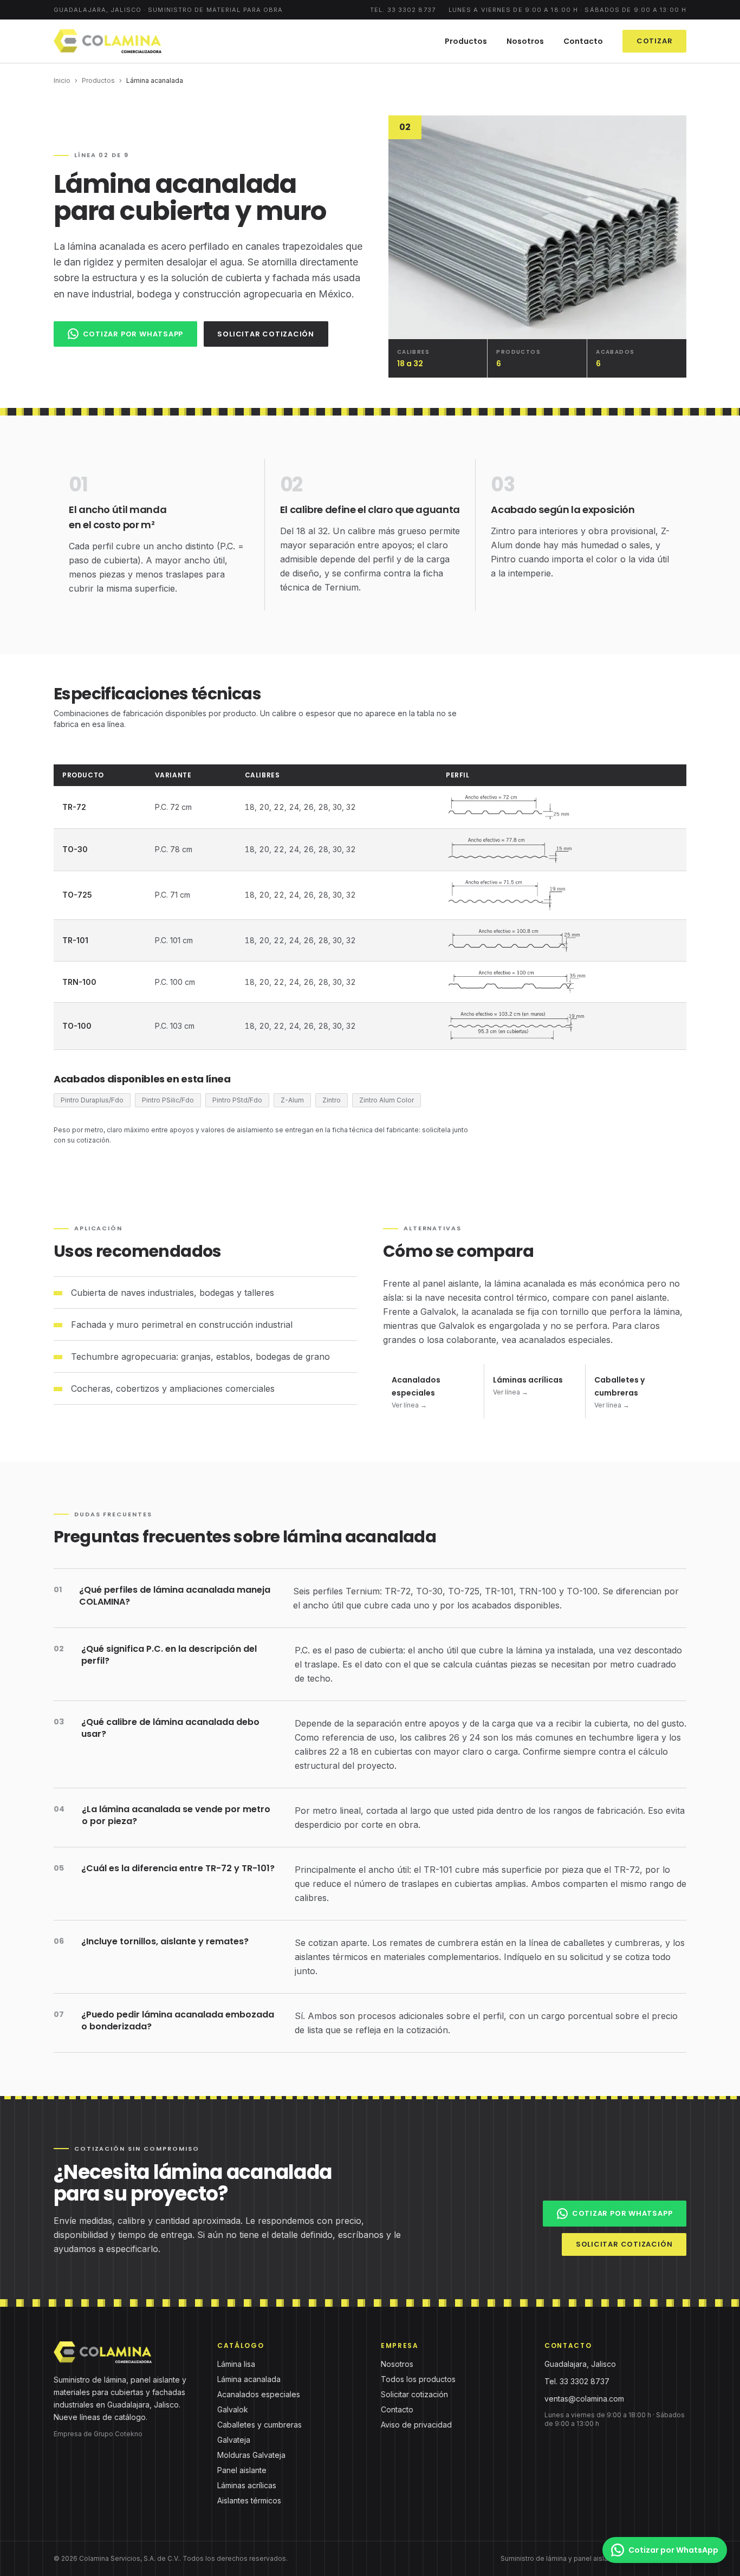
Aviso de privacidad (416, 2425)
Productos (466, 41)
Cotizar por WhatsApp (133, 334)
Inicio (62, 80)
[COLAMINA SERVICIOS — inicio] (108, 41)
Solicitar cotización (266, 334)
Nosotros (525, 41)
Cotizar (654, 41)
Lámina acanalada (249, 2379)
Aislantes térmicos (249, 2500)
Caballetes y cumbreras (259, 2425)
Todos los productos (418, 2379)
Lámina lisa (236, 2364)
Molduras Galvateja (251, 2455)
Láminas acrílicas (247, 2485)
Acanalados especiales (259, 2394)
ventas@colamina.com (584, 2399)
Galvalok (233, 2409)
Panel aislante (242, 2470)
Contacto (583, 41)
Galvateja (234, 2440)
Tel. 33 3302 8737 (403, 10)
